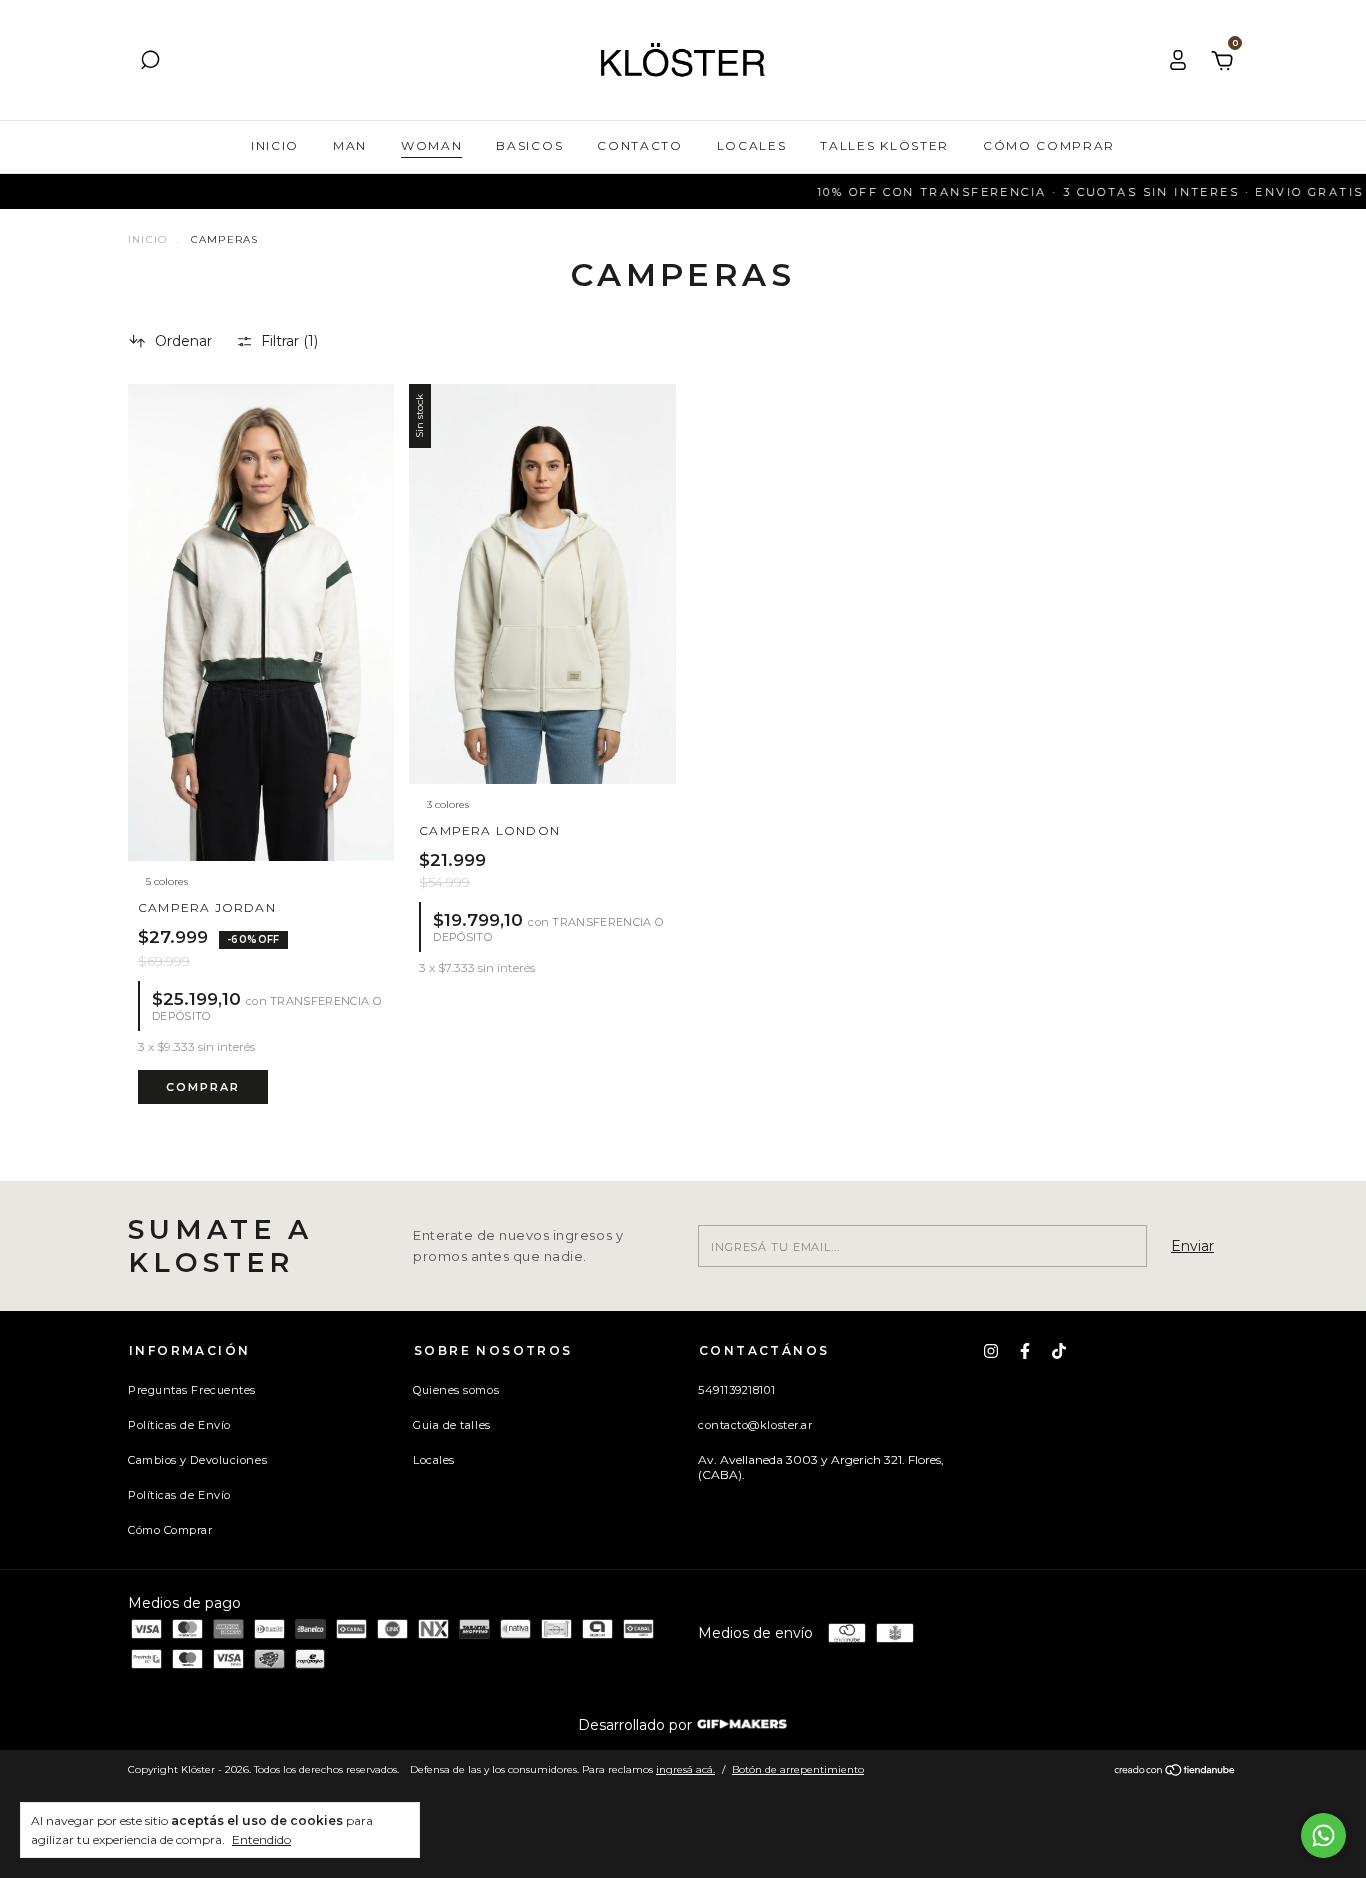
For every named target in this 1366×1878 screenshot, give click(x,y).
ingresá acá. (685, 1769)
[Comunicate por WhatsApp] (1323, 1835)
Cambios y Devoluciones (197, 1460)
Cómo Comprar (1049, 145)
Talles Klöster (884, 145)
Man (350, 145)
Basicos (529, 145)
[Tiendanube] (1175, 1772)
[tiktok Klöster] (1059, 1351)
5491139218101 (736, 1390)
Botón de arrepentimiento (798, 1769)
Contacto (639, 145)
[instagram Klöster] (991, 1351)
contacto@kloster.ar (755, 1425)
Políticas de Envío (179, 1425)
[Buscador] (150, 63)
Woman (431, 145)
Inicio (275, 145)
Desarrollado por (637, 1725)
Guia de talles (452, 1425)
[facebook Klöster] (1025, 1351)
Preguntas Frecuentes (192, 1390)
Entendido (261, 1839)
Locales (752, 145)
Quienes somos (456, 1390)
